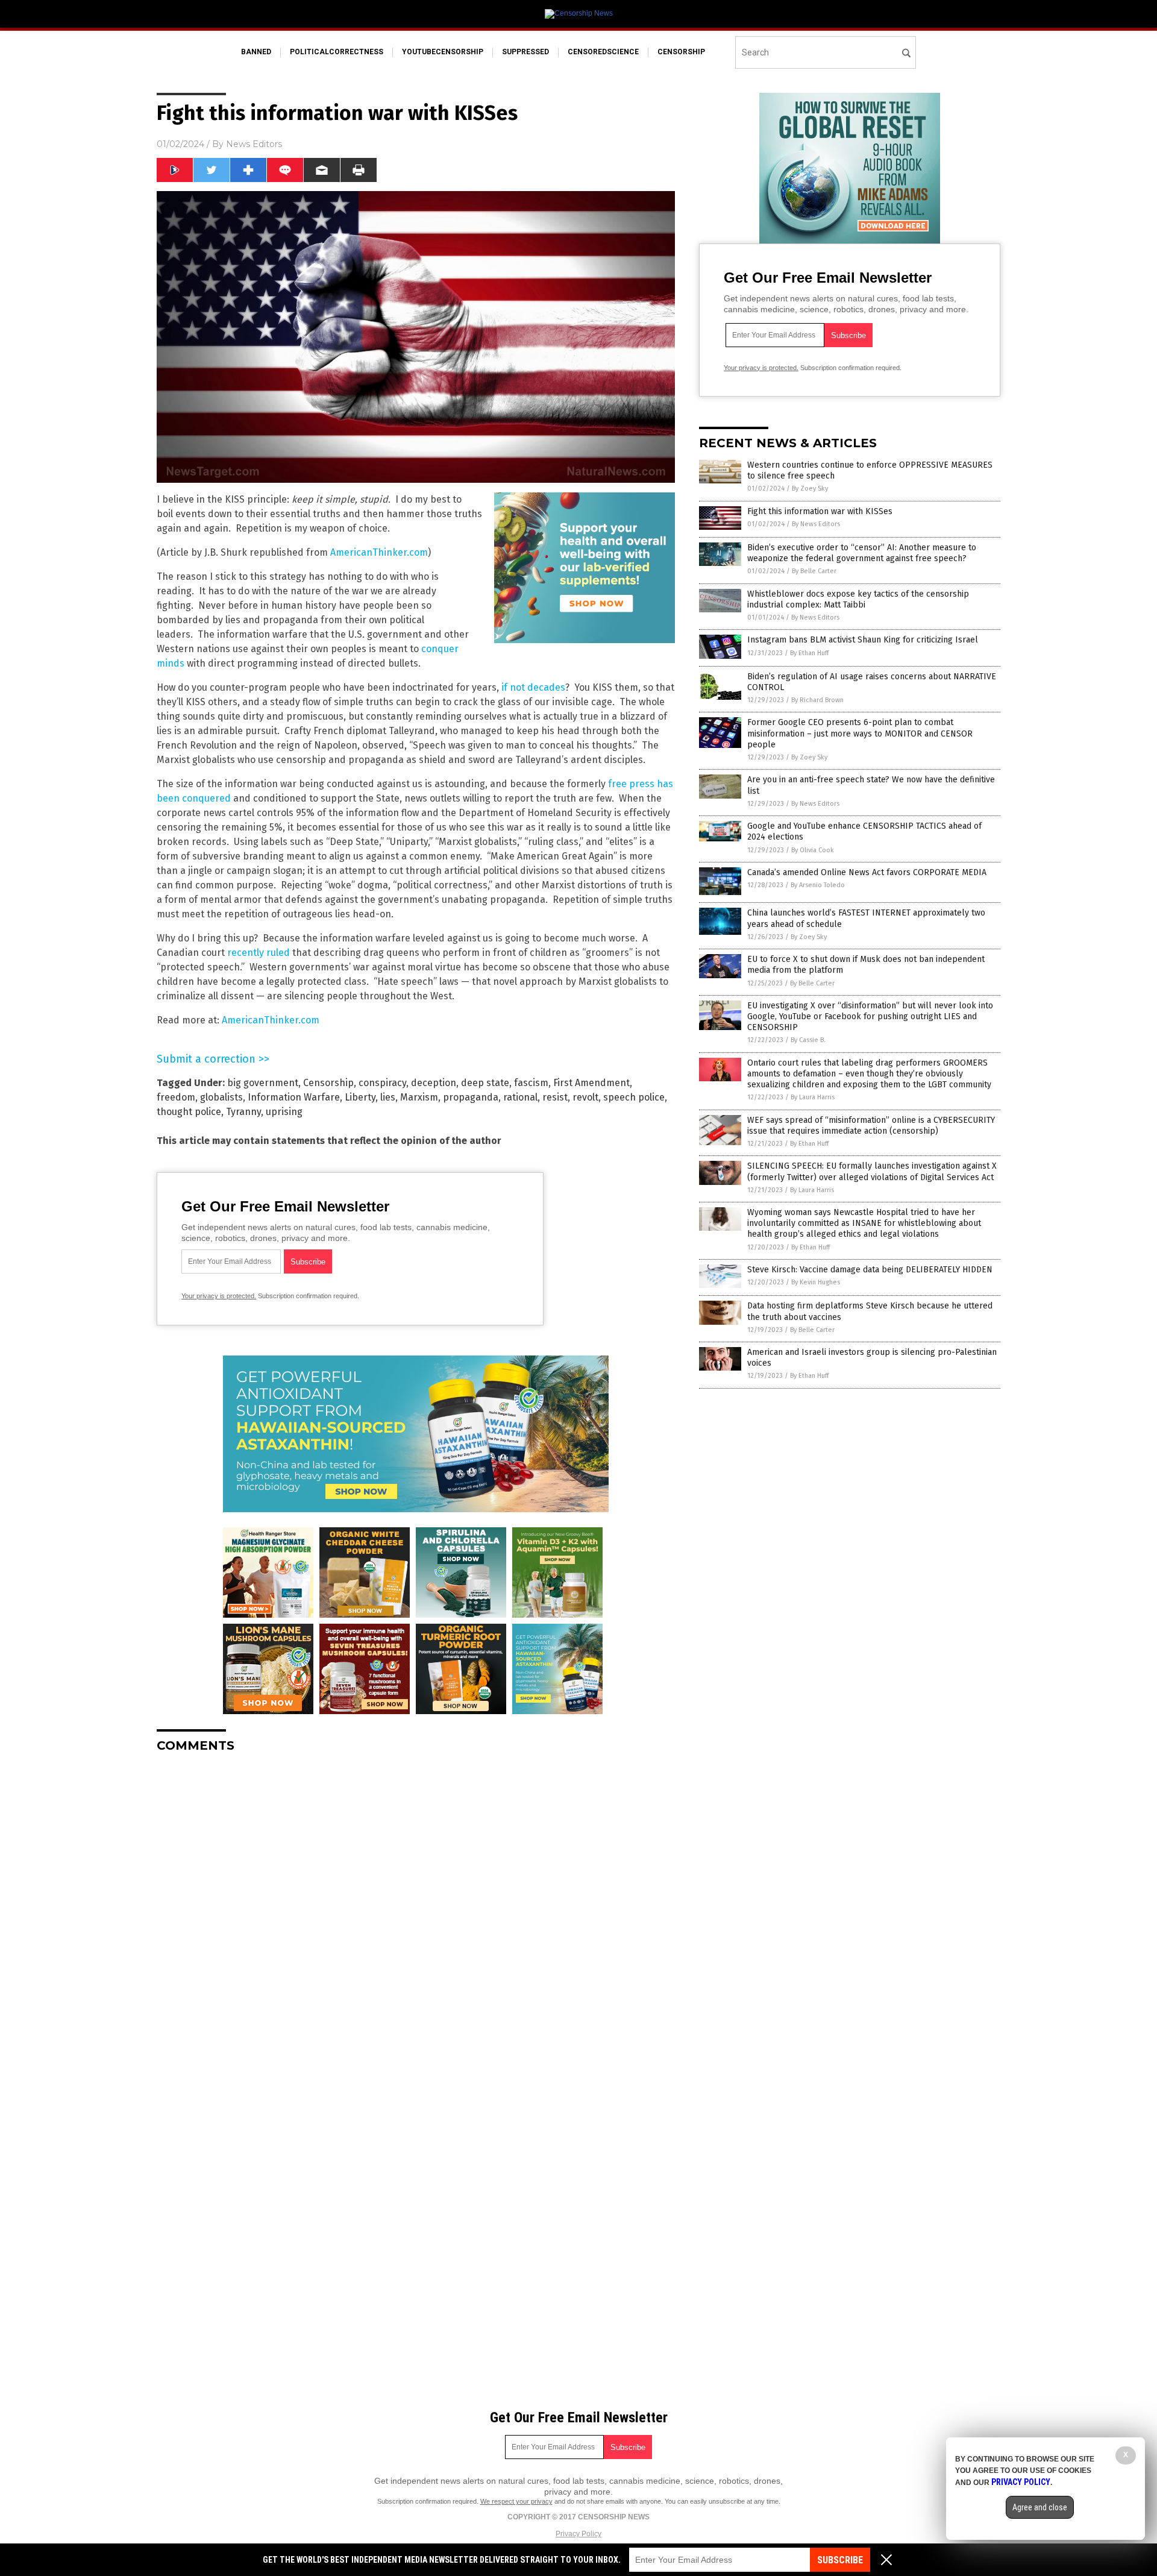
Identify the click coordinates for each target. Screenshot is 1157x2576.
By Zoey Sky (810, 488)
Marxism (419, 1097)
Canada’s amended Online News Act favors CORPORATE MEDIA (867, 872)
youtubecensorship (443, 52)
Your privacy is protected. (219, 1296)
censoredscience (603, 52)
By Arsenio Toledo (818, 885)
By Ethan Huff (809, 653)
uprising (284, 1112)
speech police (634, 1097)
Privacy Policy (578, 2534)
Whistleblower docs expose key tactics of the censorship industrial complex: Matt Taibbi (858, 599)
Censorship (328, 1083)
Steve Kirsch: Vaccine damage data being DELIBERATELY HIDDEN (870, 1270)
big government (263, 1083)
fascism (531, 1083)
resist (555, 1097)
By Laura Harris (813, 1097)
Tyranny (243, 1112)
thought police (189, 1112)
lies (388, 1097)
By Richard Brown (817, 700)
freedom (176, 1097)
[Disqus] (416, 1913)
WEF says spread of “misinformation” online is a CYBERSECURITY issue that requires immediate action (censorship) (871, 1126)
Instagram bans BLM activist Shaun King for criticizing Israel (863, 640)
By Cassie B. (808, 1040)
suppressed (525, 52)
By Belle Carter (814, 571)
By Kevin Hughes (816, 1282)
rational (520, 1097)
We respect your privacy (516, 2501)
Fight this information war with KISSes (820, 511)
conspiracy (382, 1083)
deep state (485, 1083)
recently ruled (259, 953)
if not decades (533, 687)
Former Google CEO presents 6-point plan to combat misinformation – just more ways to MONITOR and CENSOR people (860, 733)
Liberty (360, 1097)
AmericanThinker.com (379, 552)
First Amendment (591, 1083)
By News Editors (816, 524)
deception (434, 1083)
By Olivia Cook (813, 850)
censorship (681, 52)
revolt (585, 1097)
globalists (221, 1097)
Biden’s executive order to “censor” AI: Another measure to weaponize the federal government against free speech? (862, 553)
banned (256, 52)
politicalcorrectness (337, 52)
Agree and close (1040, 2507)
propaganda (471, 1097)
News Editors (254, 144)
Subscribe (840, 2560)
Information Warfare (294, 1097)
